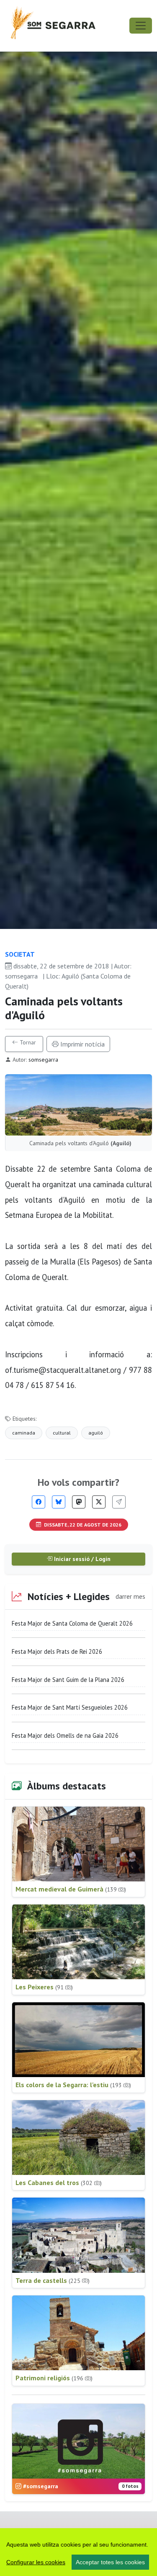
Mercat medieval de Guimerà (71, 1889)
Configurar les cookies (36, 2562)
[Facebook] (39, 1502)
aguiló (96, 1433)
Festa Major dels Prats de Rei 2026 (57, 1651)
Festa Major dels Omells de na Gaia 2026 (65, 1735)
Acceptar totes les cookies (110, 2562)
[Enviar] (119, 1502)
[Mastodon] (79, 1502)
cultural (62, 1433)
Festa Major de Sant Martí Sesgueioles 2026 (70, 1707)
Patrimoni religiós (54, 2378)
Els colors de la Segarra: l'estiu (73, 2085)
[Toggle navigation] (141, 26)
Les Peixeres (44, 1987)
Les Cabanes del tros (59, 2183)
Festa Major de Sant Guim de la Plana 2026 (68, 1680)
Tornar (27, 1042)
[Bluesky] (59, 1502)
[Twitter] (99, 1502)
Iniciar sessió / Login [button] (81, 1559)
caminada (24, 1433)
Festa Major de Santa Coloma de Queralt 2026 (72, 1623)
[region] (78, 2552)
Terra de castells (53, 2280)
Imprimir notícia (82, 1044)
